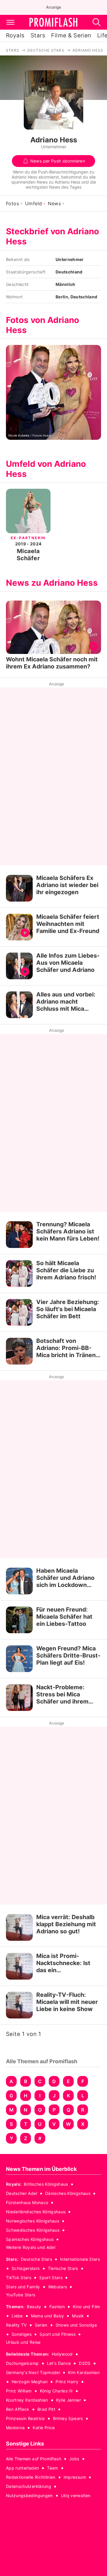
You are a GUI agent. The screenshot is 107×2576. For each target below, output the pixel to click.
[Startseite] (53, 22)
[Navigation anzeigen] (10, 22)
